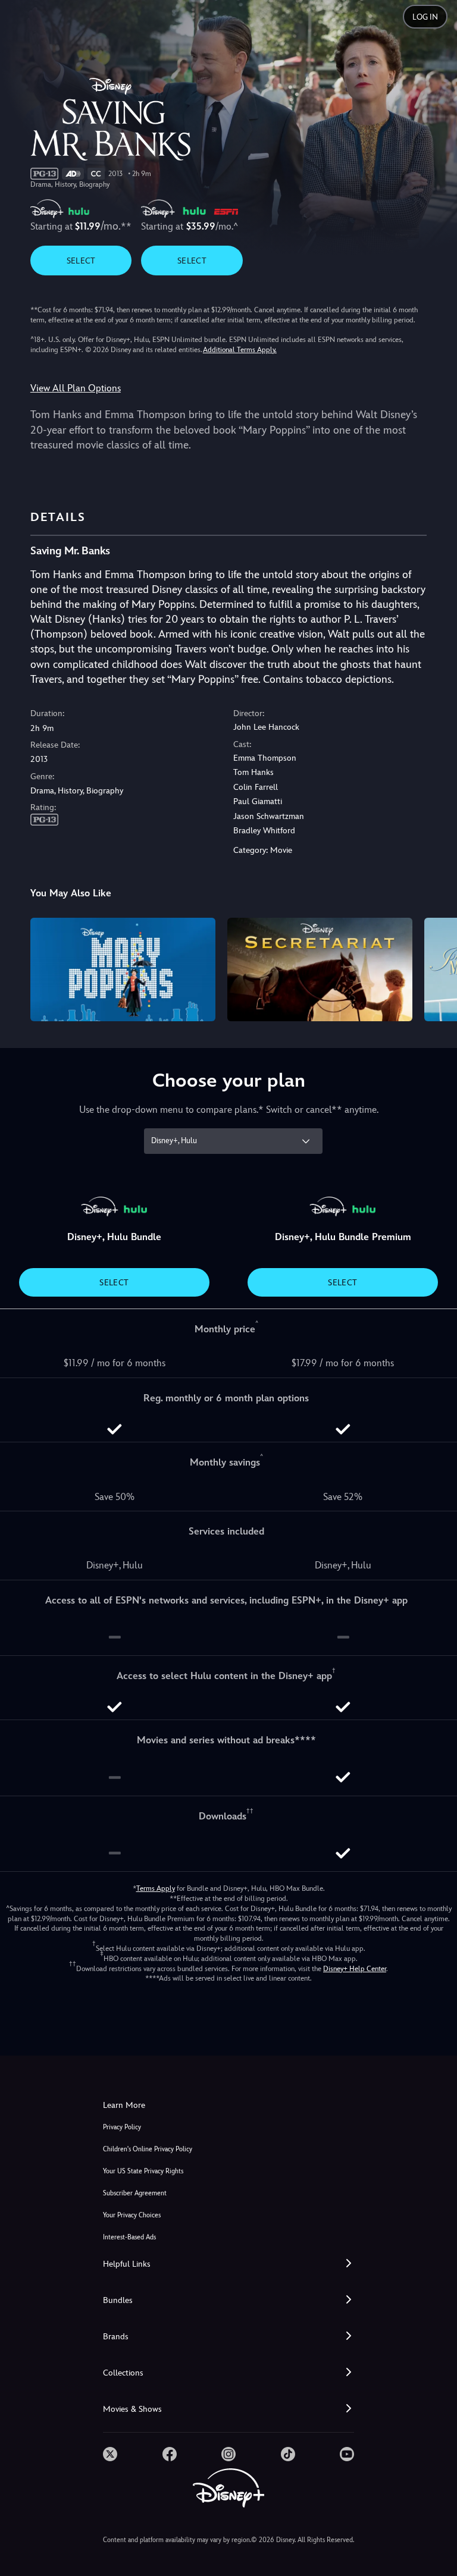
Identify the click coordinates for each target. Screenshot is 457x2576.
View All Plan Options (76, 388)
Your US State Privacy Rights (143, 2171)
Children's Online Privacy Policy (148, 2149)
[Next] (436, 968)
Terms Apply (156, 1888)
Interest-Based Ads (129, 2237)
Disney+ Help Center (355, 1969)
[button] (228, 2264)
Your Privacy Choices (132, 2215)
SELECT (81, 261)
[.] (110, 2454)
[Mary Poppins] (123, 970)
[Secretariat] (320, 970)
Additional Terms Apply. (240, 350)
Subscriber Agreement (135, 2193)
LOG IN (425, 17)
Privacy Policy (122, 2127)
